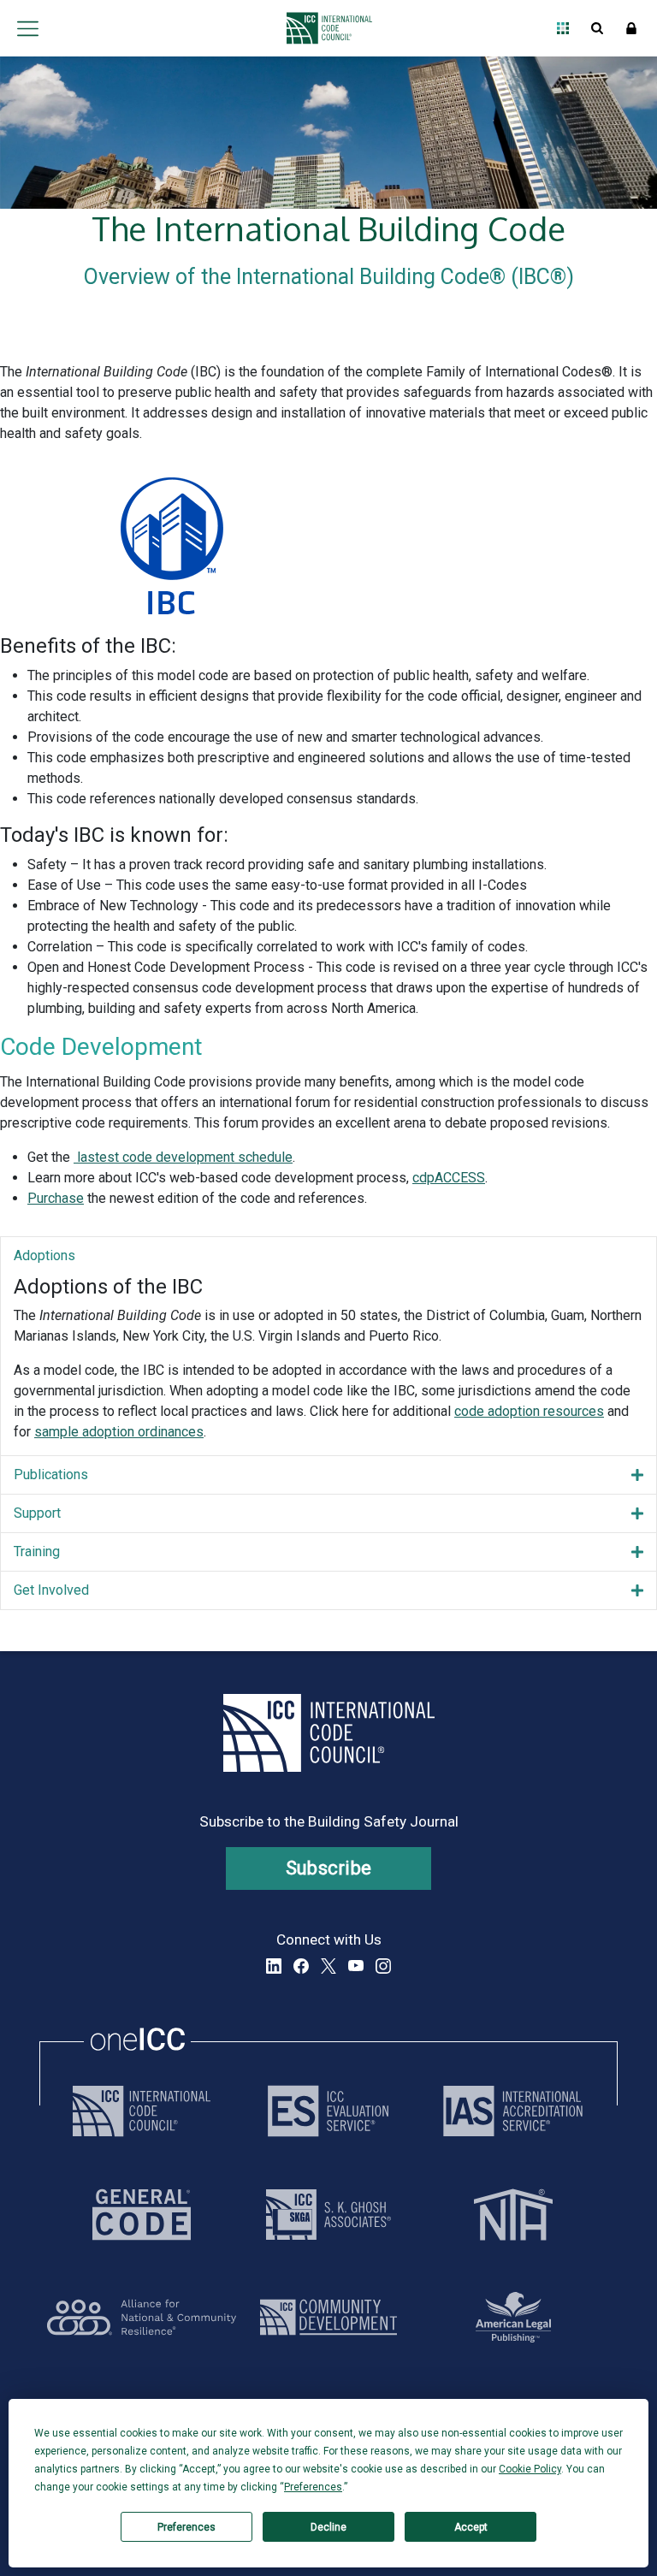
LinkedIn (274, 1966)
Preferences (186, 2527)
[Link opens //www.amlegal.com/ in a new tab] (513, 2317)
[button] (328, 1256)
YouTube (356, 1966)
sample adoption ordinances (119, 1432)
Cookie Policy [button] (530, 2469)
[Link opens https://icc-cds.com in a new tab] (328, 2317)
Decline (328, 2527)
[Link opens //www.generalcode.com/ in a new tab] (142, 2215)
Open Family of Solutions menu (563, 28)
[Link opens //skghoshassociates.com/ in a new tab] (328, 2215)
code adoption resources (529, 1411)
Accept (471, 2527)
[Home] (325, 28)
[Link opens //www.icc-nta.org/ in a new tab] (513, 2215)
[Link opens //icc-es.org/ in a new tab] (328, 2111)
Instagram (383, 1966)
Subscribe (329, 1868)
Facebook (301, 1966)
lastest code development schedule (183, 1157)
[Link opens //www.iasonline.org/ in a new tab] (513, 2111)
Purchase (56, 1198)
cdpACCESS (449, 1178)
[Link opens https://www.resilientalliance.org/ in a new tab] (142, 2317)
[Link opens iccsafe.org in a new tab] (142, 2111)
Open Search (597, 28)
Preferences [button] (313, 2487)
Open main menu (27, 28)
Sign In (631, 28)
